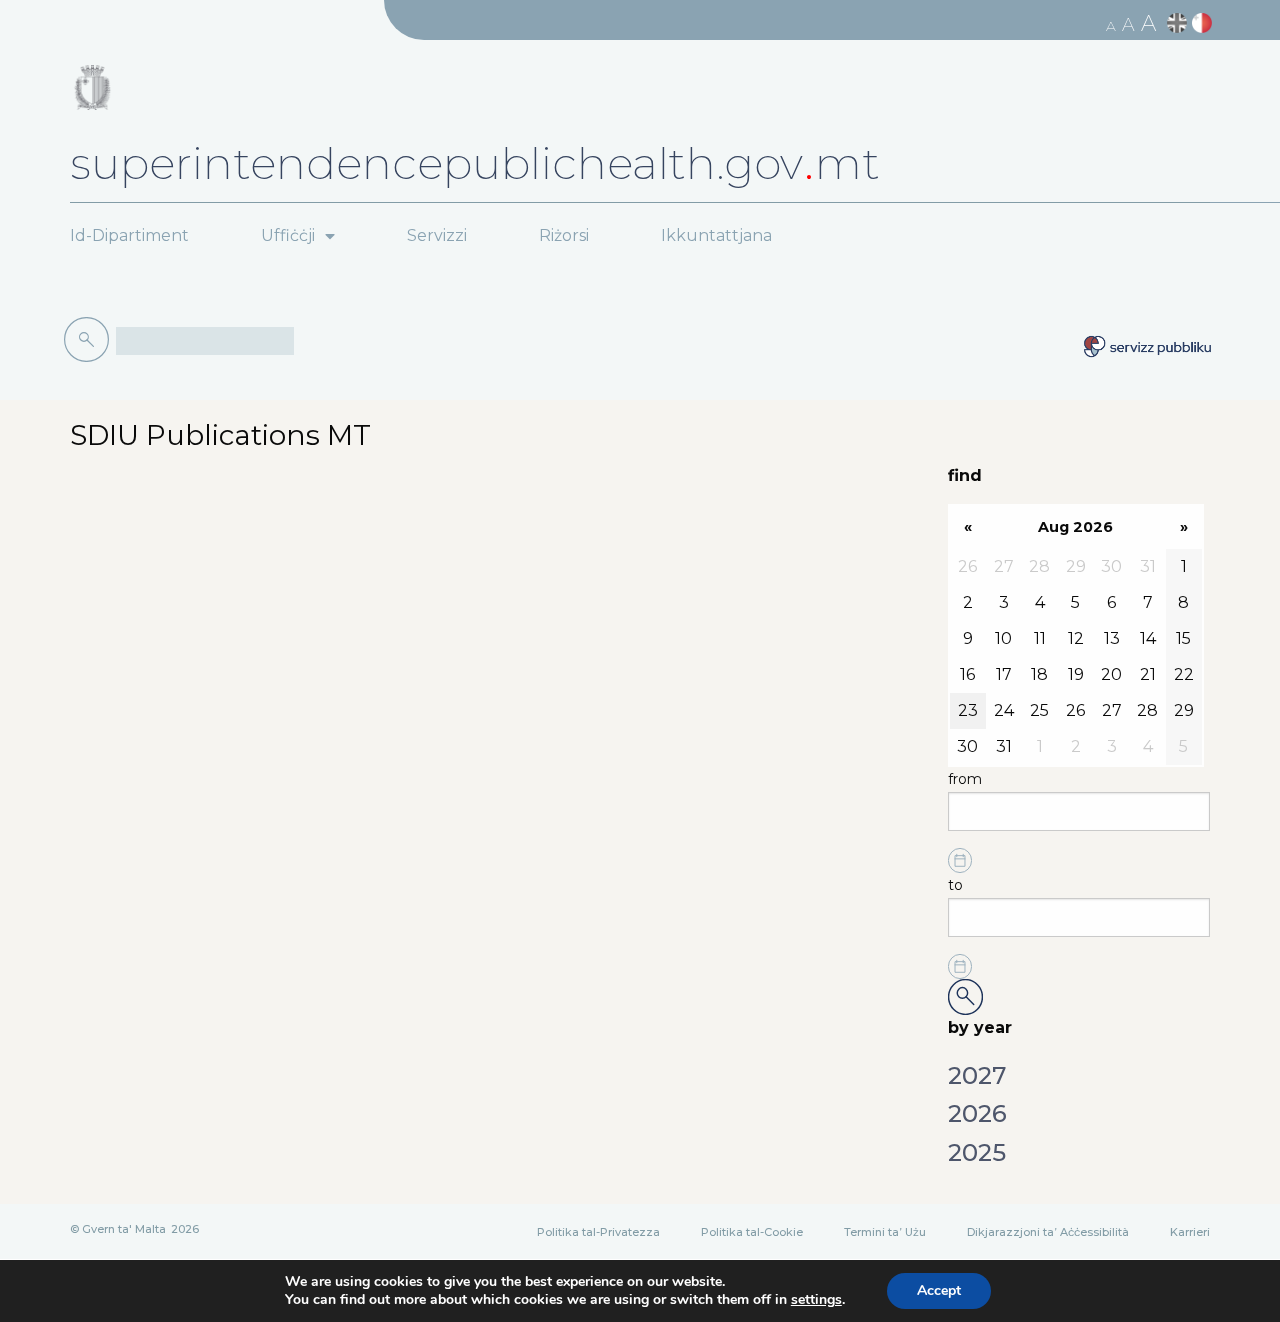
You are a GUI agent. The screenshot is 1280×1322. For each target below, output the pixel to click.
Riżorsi (564, 235)
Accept (939, 1290)
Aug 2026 (1075, 527)
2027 (977, 1075)
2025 (977, 1152)
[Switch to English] (1179, 23)
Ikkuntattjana (716, 235)
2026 (977, 1113)
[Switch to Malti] (1204, 23)
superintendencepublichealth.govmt (475, 163)
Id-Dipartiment (129, 235)
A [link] (1111, 26)
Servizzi (437, 235)
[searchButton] (90, 340)
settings (816, 1300)
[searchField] (205, 341)
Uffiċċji (288, 235)
